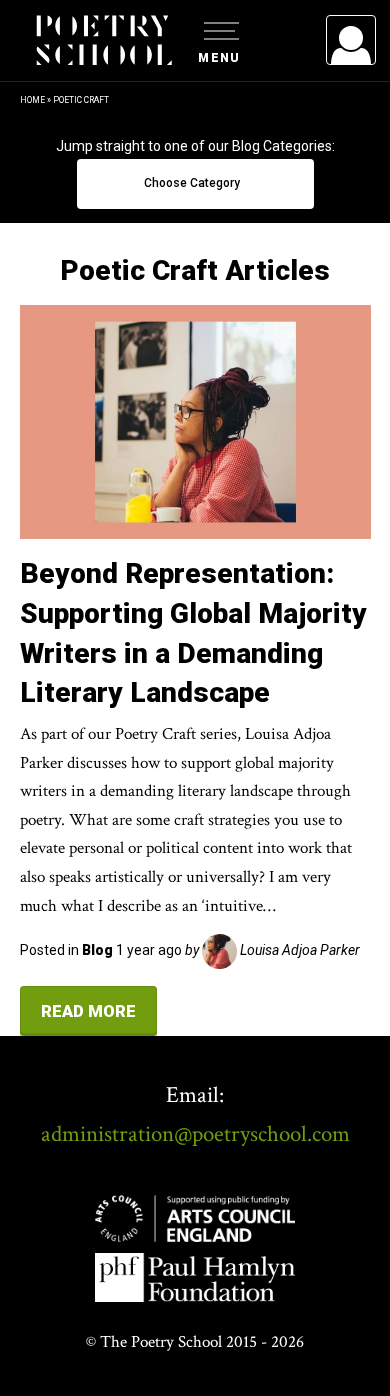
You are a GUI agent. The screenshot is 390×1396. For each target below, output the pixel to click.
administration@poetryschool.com (195, 1134)
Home (32, 100)
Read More (88, 1011)
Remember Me (188, 290)
